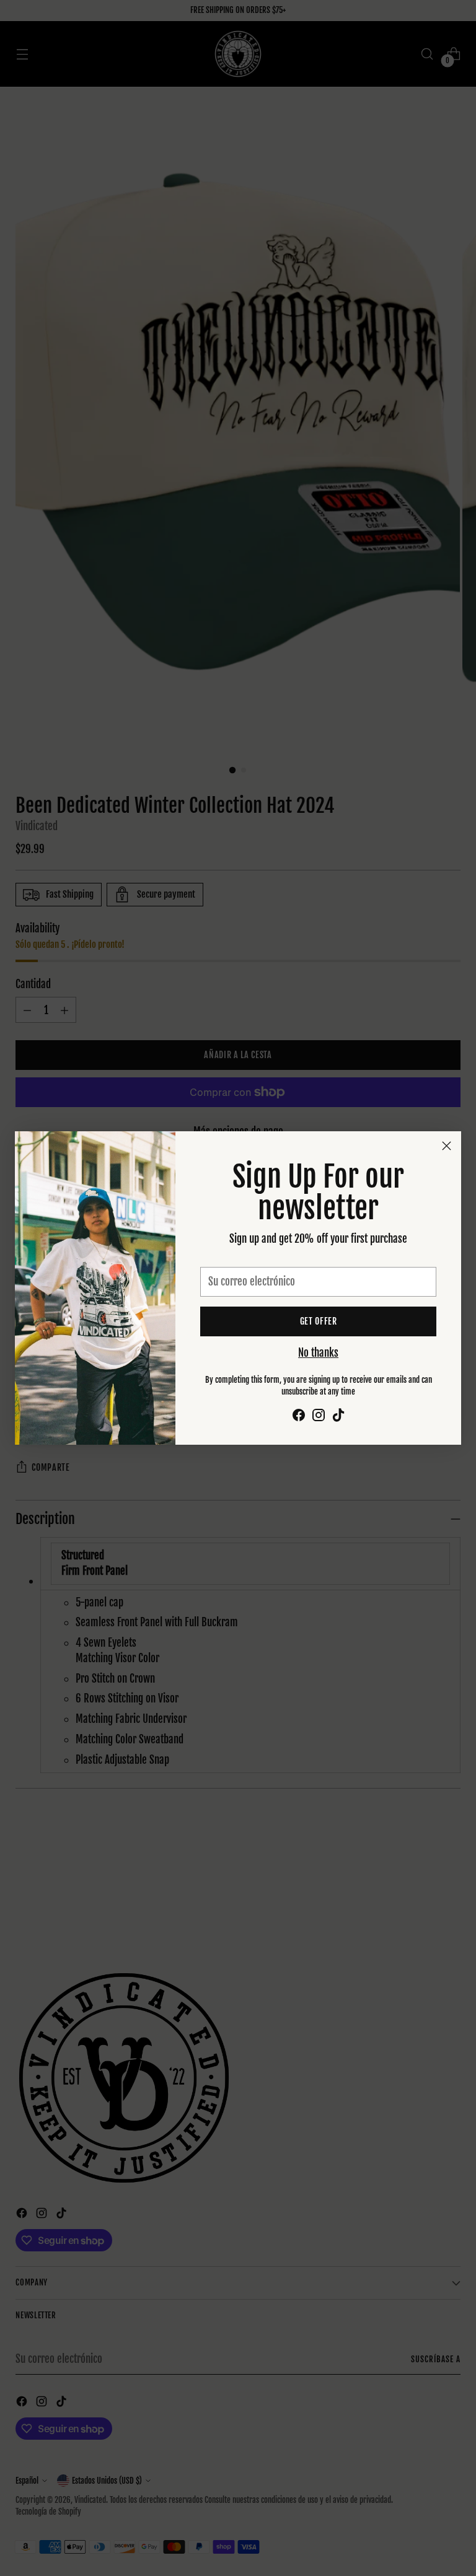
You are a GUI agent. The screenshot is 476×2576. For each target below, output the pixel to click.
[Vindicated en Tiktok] (338, 1417)
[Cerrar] (447, 1146)
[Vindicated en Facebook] (299, 1417)
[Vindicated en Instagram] (319, 1417)
